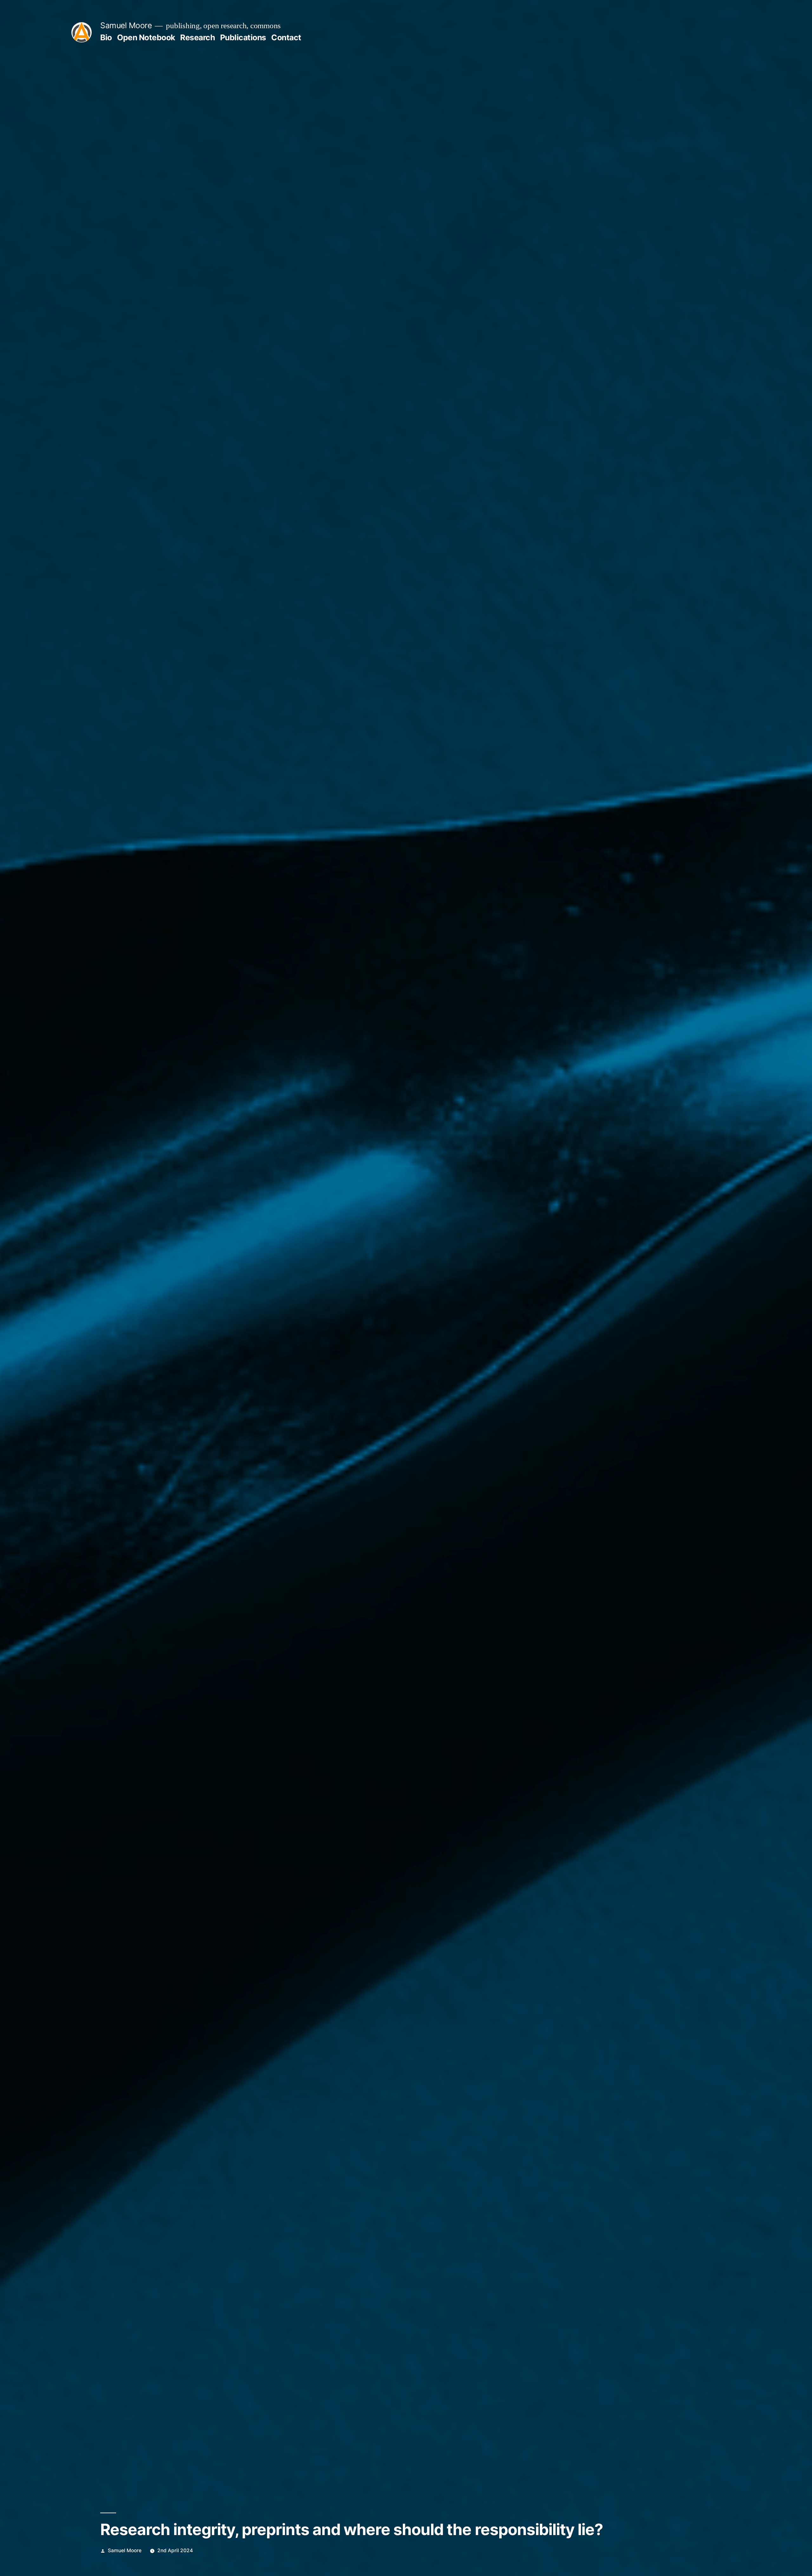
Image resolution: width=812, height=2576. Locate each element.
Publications (243, 37)
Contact (286, 37)
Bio (106, 37)
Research (197, 37)
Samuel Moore (126, 25)
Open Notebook (146, 37)
